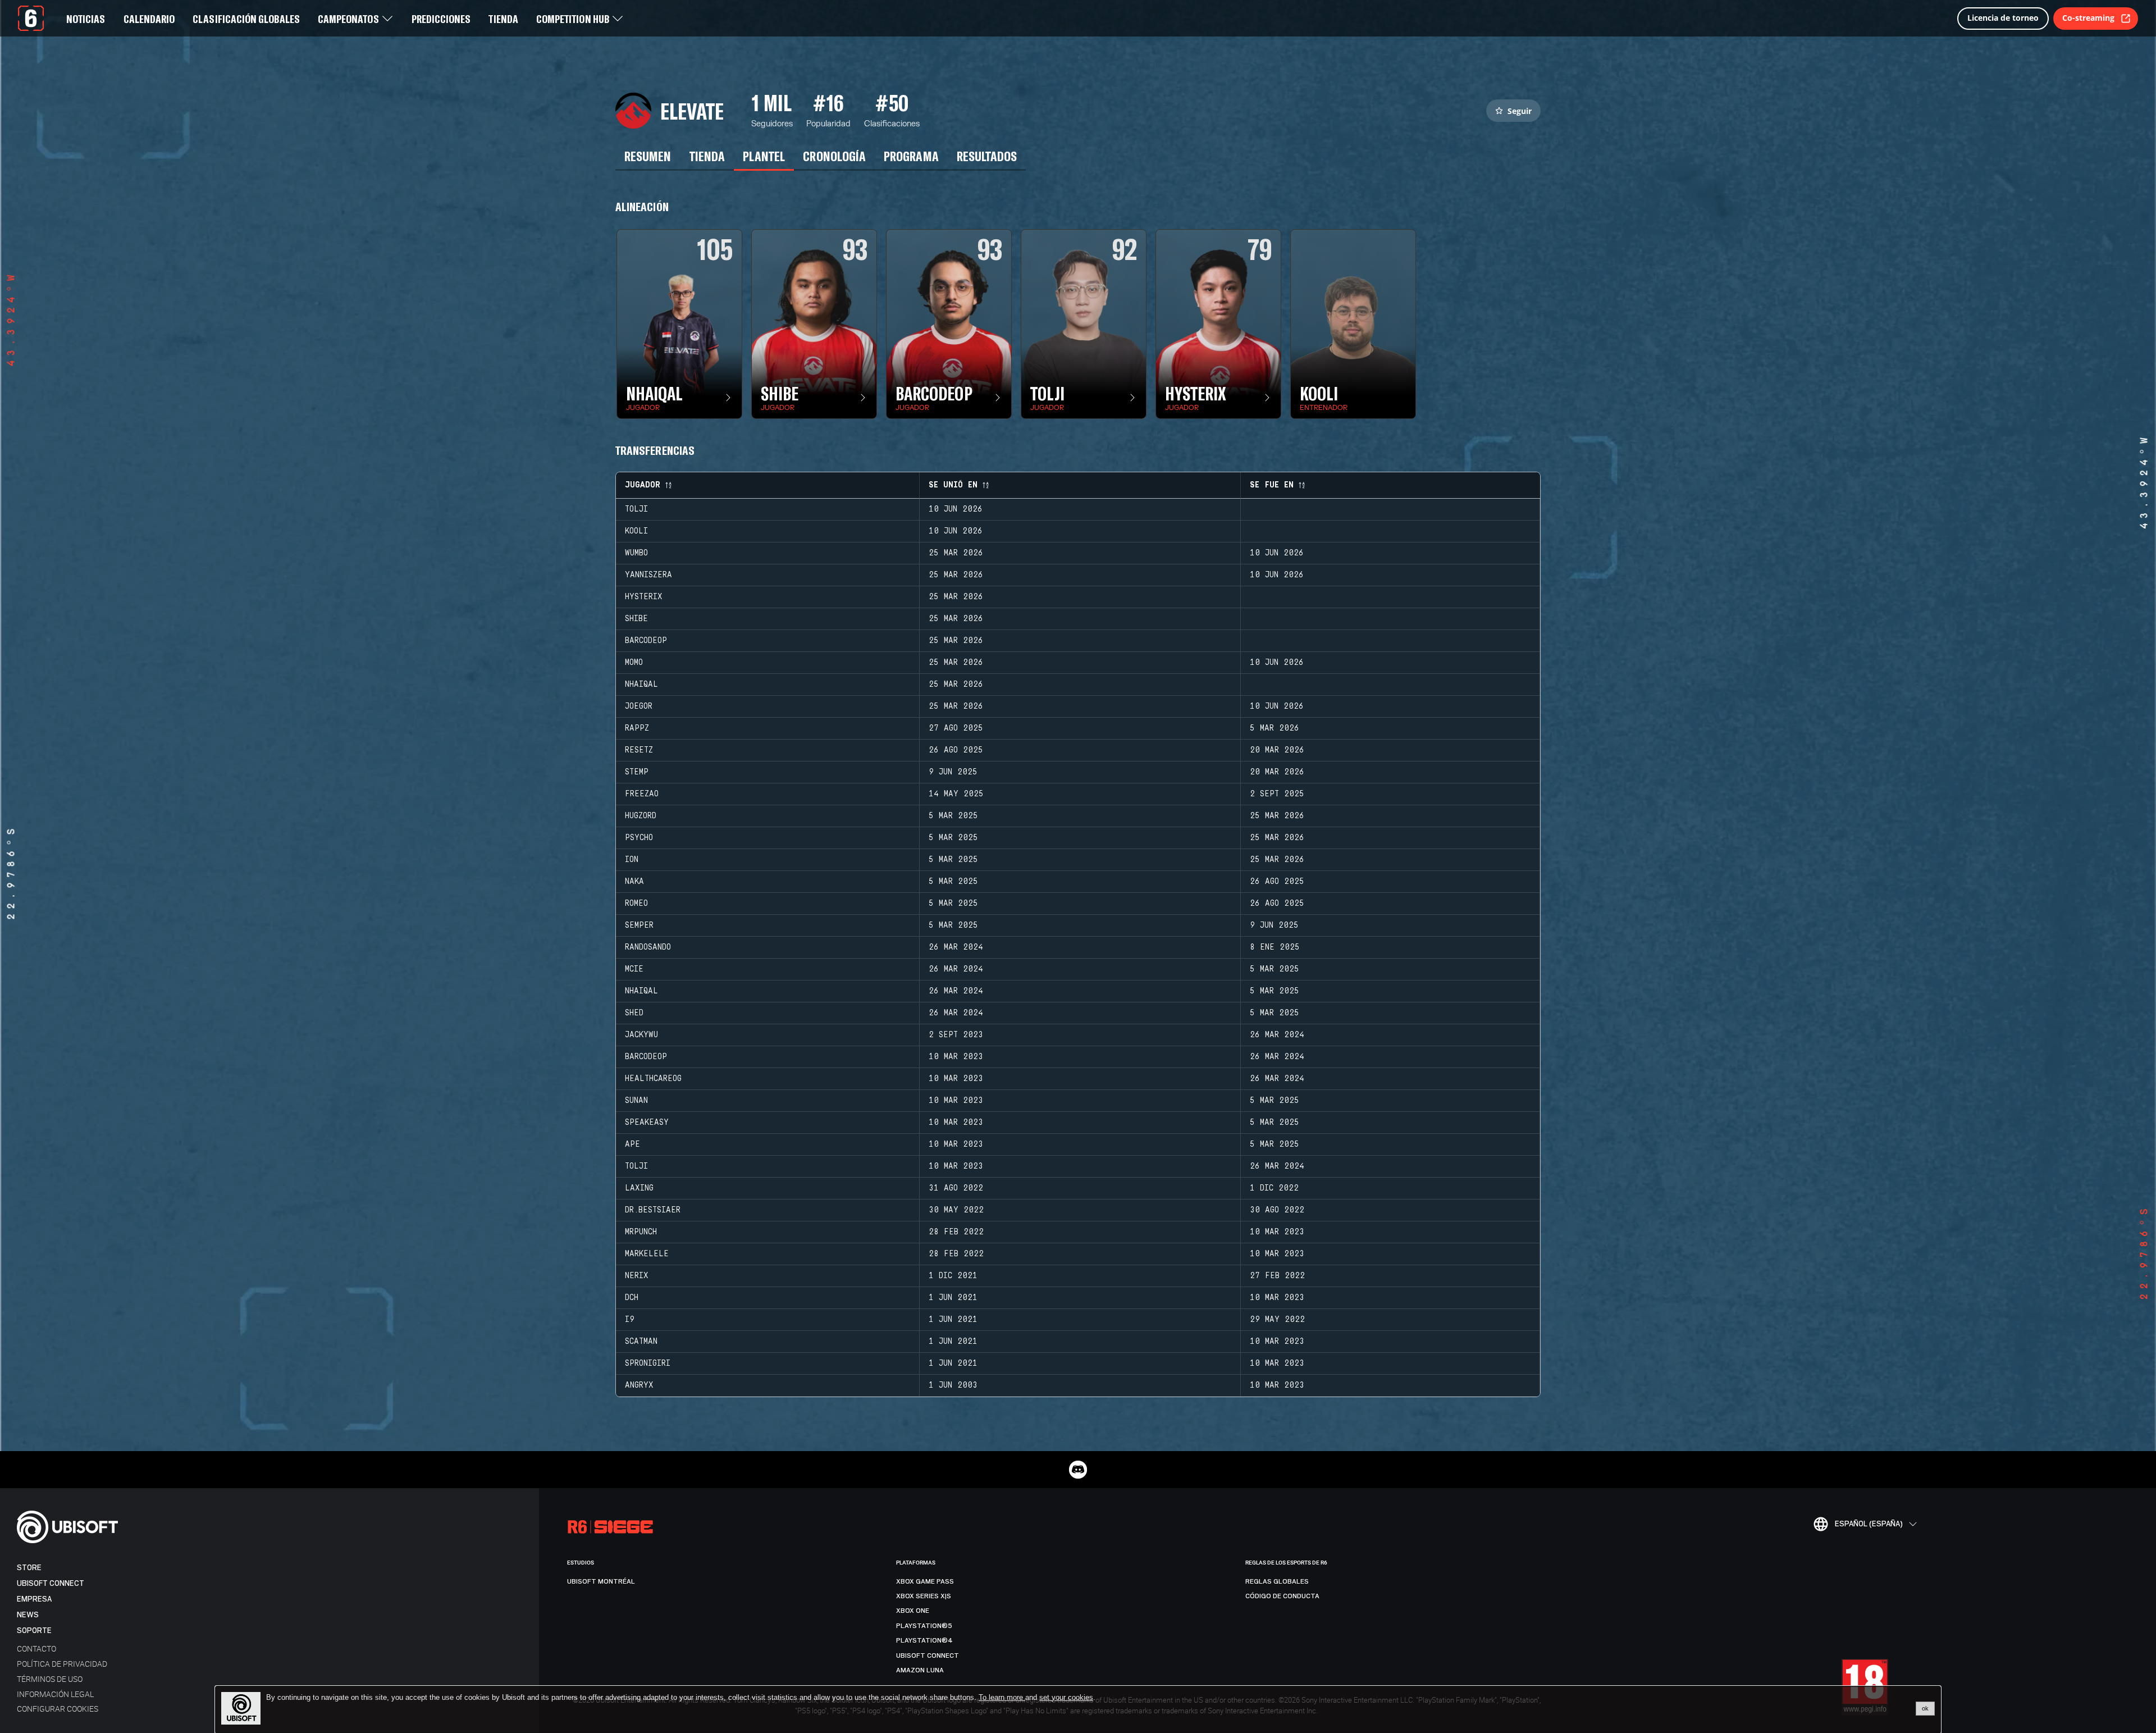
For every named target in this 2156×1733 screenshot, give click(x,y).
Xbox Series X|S (924, 1596)
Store (29, 1568)
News (28, 1615)
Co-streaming (2088, 18)
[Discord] (1078, 1470)
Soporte (34, 1631)
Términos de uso (50, 1679)
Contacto (36, 1648)
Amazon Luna (920, 1670)
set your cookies (1066, 1698)
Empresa (34, 1599)
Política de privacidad (62, 1664)
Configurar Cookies (58, 1709)
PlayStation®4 (924, 1640)
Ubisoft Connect (51, 1583)
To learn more (1002, 1697)
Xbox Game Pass (925, 1581)
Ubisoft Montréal (601, 1581)
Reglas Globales (1277, 1581)
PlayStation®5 (924, 1626)
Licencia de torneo (2003, 18)
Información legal (55, 1694)
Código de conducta (1282, 1596)
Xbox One (913, 1611)
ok (1925, 1708)
